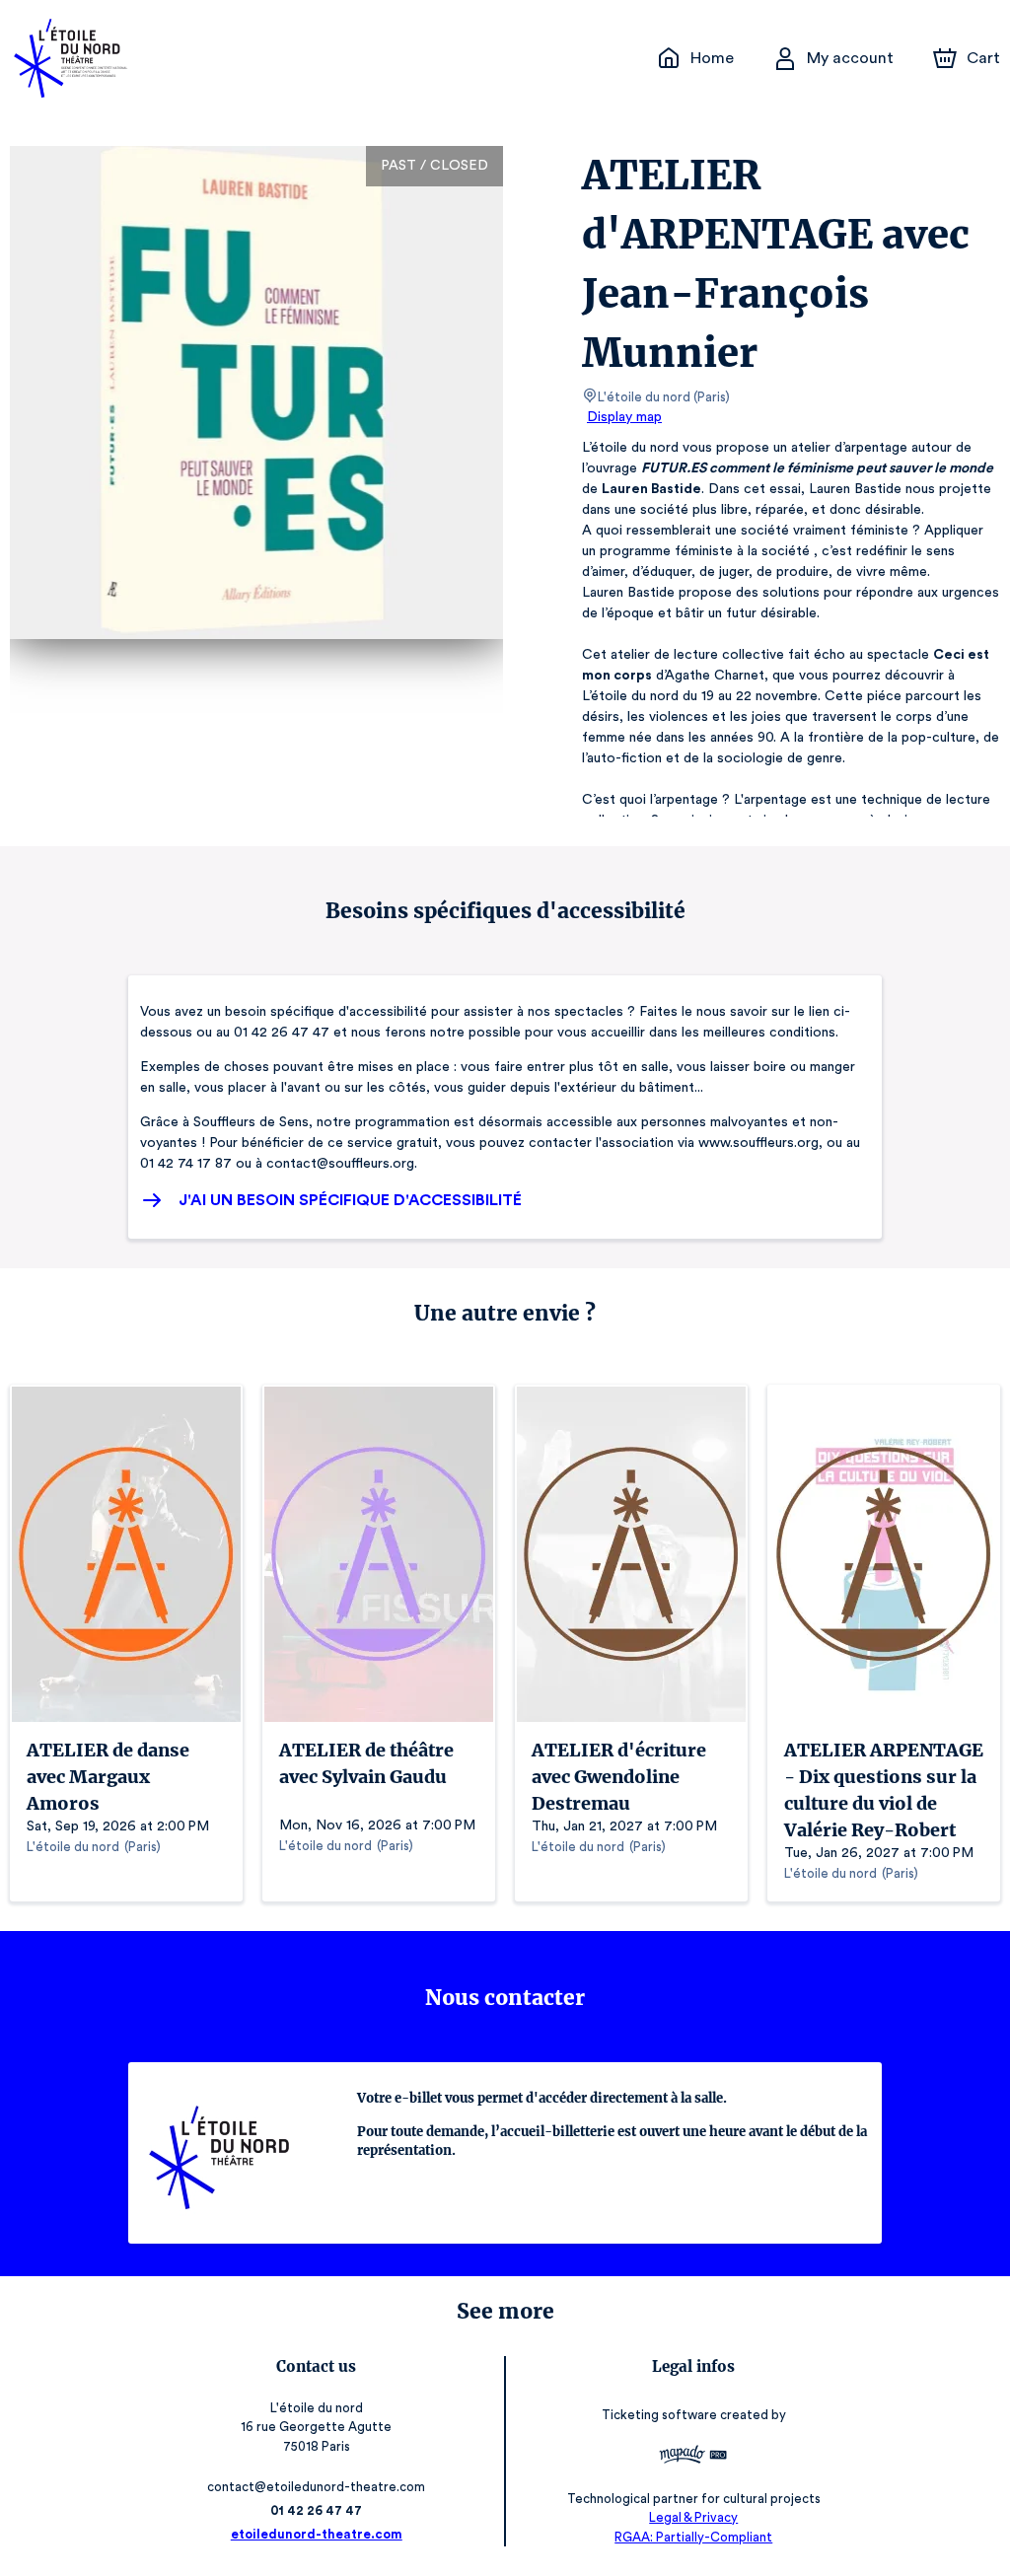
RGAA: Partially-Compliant (693, 2537)
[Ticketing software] (693, 2457)
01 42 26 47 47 (316, 2510)
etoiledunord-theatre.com (317, 2534)
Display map (624, 417)
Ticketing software (659, 2415)
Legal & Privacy (693, 2517)
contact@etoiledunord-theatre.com (316, 2487)
